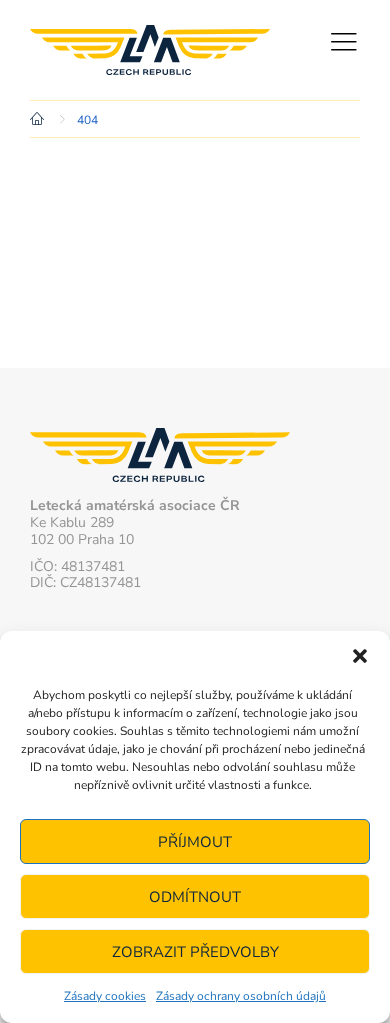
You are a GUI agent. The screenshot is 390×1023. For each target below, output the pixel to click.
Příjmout (195, 842)
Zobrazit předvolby (195, 952)
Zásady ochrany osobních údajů (241, 996)
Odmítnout (195, 897)
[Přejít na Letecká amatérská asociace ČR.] (40, 120)
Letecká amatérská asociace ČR (150, 50)
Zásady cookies (105, 996)
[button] (360, 656)
